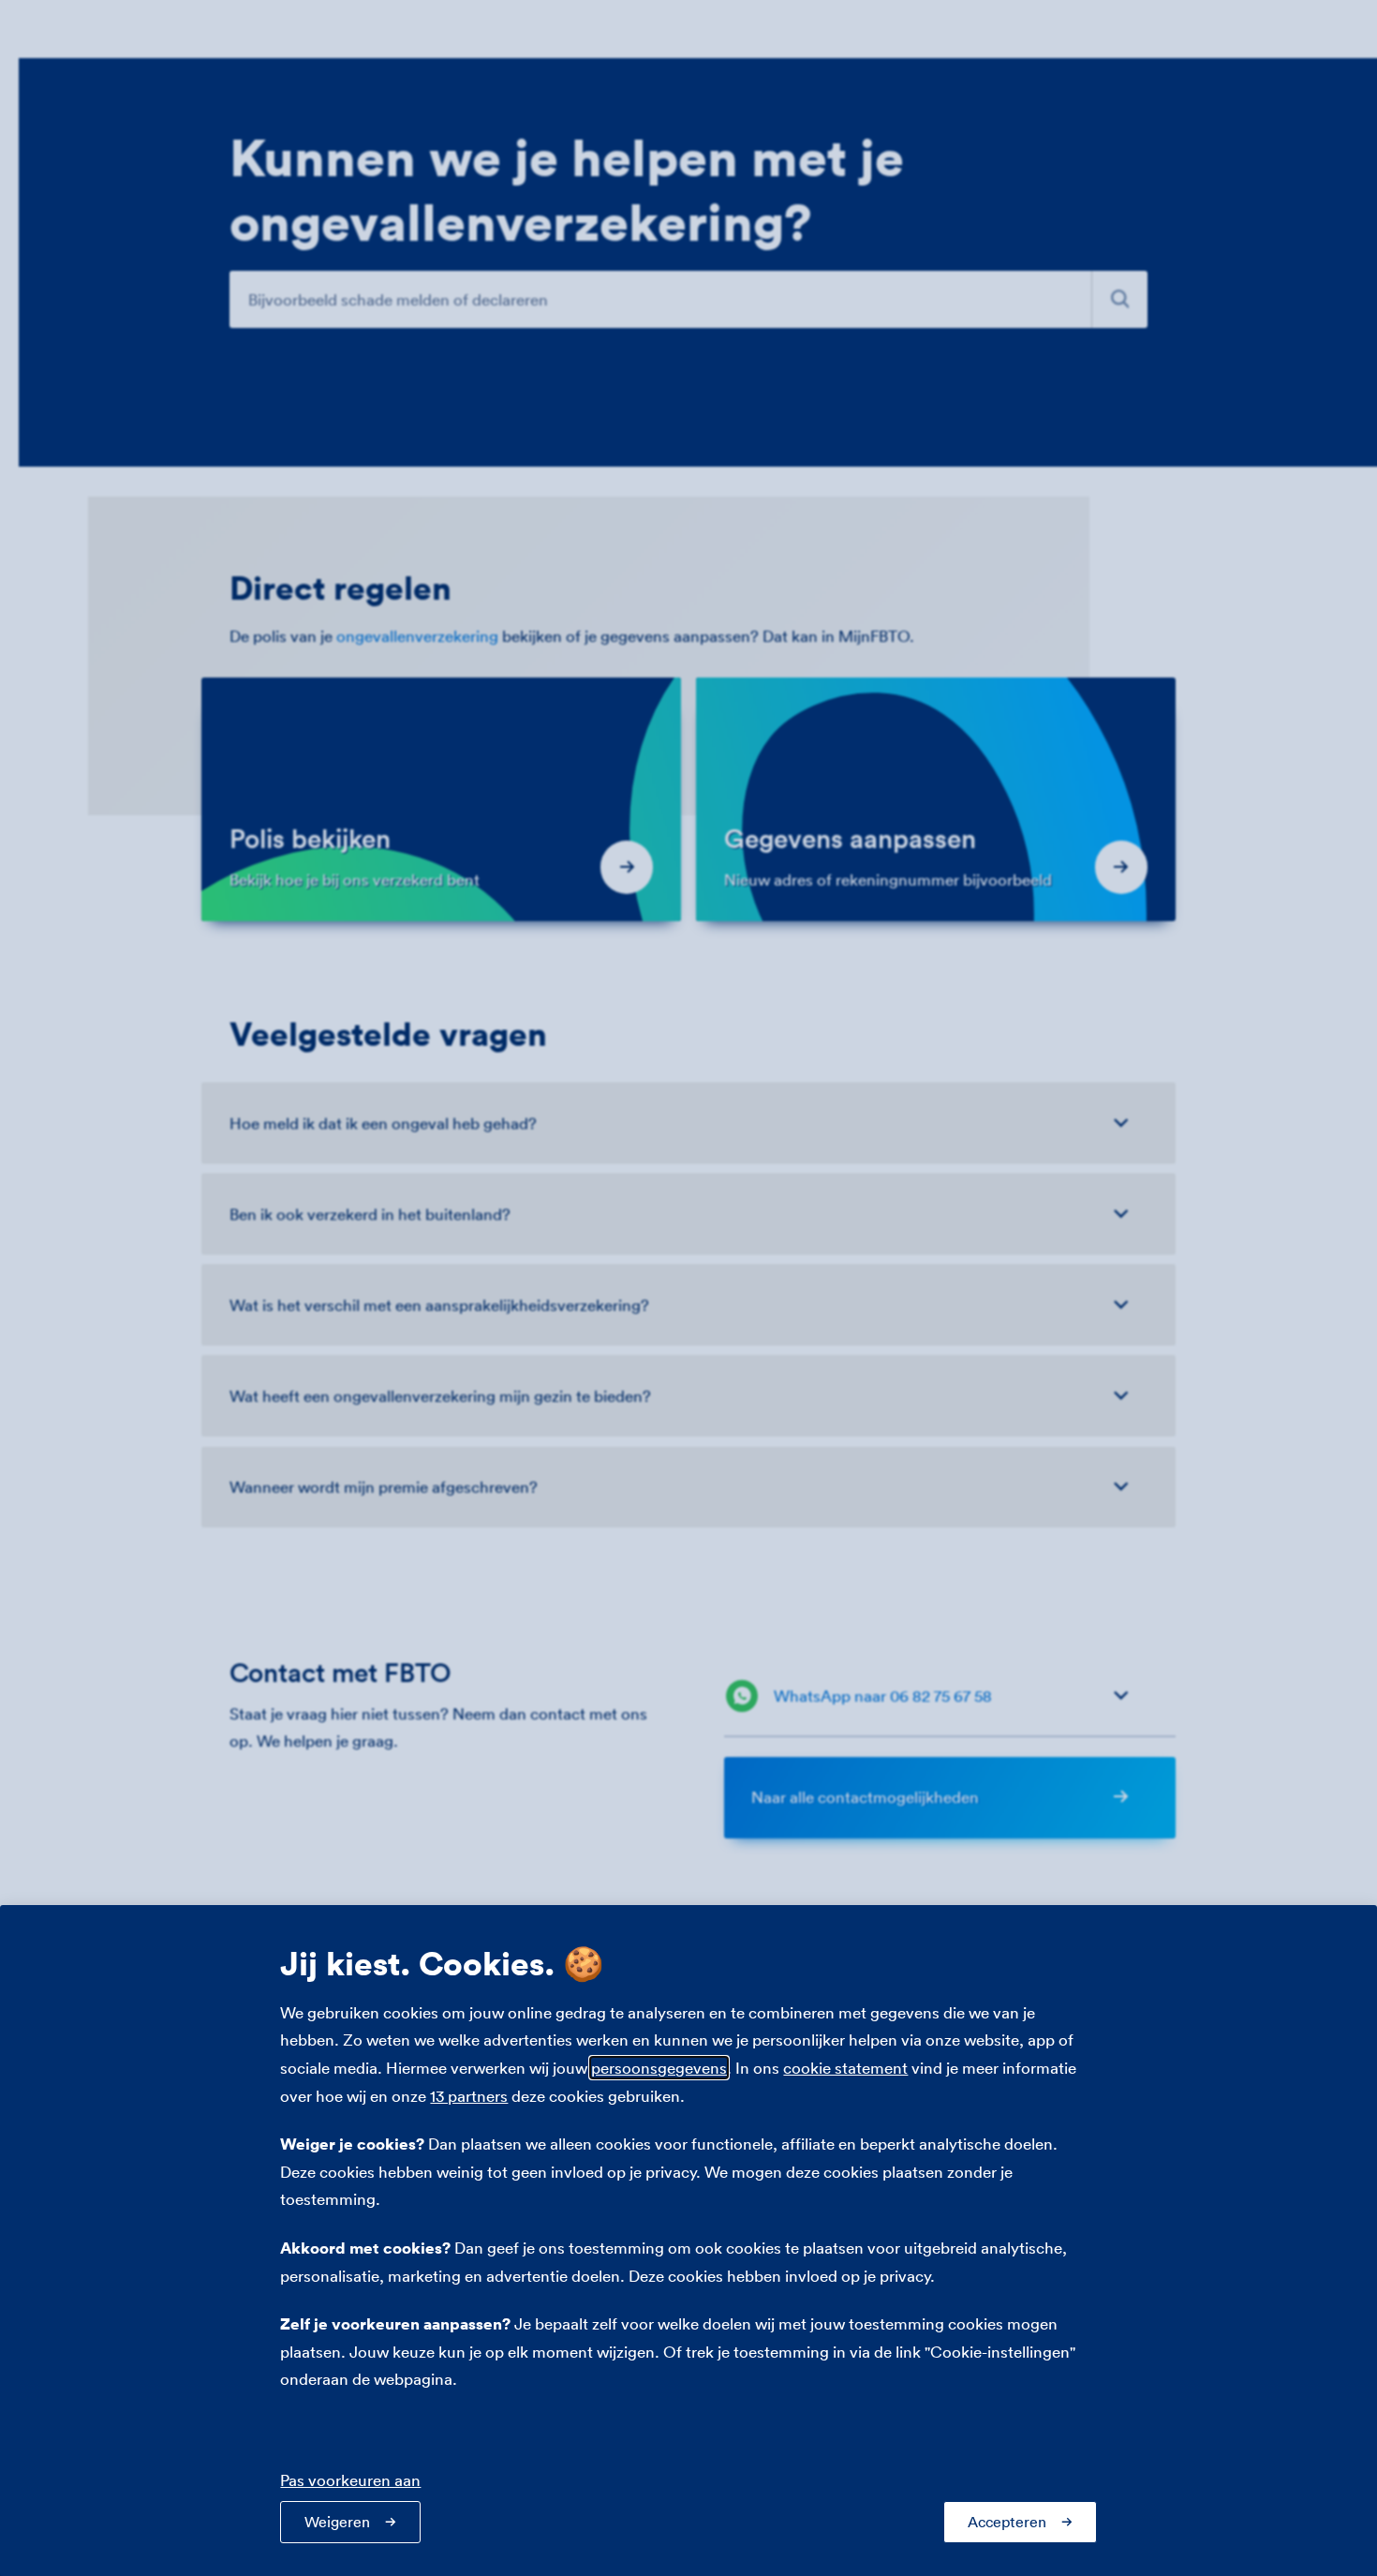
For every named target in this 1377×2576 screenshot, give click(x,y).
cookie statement (845, 2068)
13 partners (469, 2096)
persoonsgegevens (659, 2068)
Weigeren (337, 2522)
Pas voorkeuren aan (350, 2480)
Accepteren (1007, 2522)
